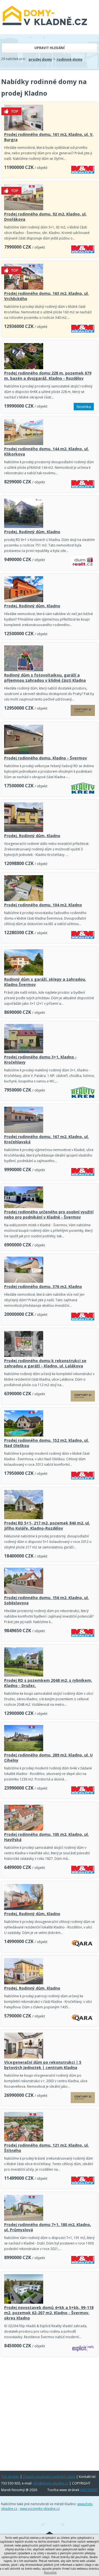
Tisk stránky (10, 2477)
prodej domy (40, 59)
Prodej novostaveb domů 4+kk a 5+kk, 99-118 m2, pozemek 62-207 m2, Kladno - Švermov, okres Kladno (49, 2313)
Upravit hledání (50, 48)
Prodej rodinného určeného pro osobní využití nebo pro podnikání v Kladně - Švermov (49, 1214)
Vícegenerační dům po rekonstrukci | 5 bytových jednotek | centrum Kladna (43, 2065)
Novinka (84, 407)
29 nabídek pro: (13, 59)
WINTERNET (89, 2490)
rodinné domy (70, 59)
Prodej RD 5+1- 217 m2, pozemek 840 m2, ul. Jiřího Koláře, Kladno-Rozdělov (47, 1526)
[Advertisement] (50, 2412)
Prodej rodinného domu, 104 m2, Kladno (43, 905)
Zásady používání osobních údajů (49, 2477)
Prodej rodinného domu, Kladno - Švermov (46, 758)
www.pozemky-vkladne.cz (40, 2509)
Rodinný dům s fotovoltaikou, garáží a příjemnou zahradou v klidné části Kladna (45, 678)
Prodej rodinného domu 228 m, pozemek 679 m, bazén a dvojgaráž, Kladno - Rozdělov (48, 376)
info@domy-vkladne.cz (51, 2483)
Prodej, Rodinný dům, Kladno (32, 532)
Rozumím (50, 2572)
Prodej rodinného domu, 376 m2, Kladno (43, 1286)
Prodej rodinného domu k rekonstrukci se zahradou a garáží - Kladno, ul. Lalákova (45, 1363)
